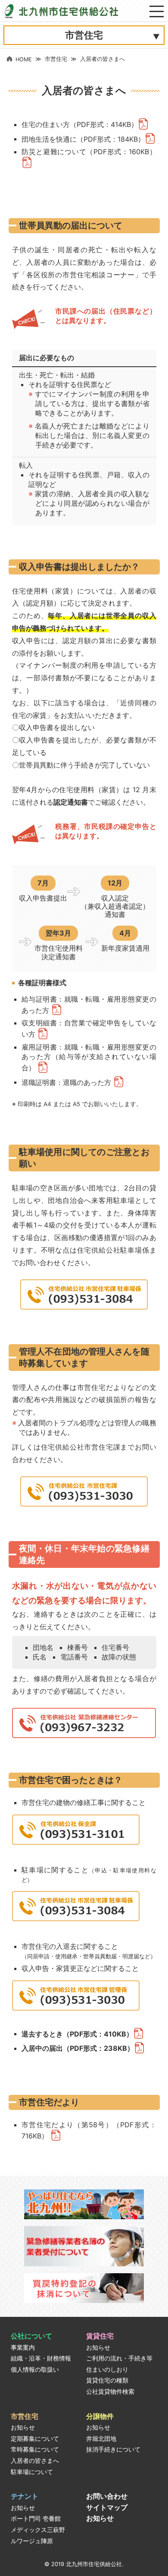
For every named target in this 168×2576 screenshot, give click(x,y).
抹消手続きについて (113, 2449)
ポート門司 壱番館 (36, 2519)
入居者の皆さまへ (35, 2461)
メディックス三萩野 (38, 2530)
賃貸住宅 (100, 2336)
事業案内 (23, 2348)
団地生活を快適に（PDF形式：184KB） (83, 139)
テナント (25, 2496)
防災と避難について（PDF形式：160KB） (89, 152)
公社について (31, 2336)
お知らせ (98, 2348)
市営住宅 (56, 59)
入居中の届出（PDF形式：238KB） (78, 2048)
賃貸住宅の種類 (107, 2380)
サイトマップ (107, 2507)
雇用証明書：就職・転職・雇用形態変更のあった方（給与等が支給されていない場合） (89, 1057)
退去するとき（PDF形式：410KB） (77, 2034)
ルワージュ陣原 (32, 2541)
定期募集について (35, 2439)
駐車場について (32, 2472)
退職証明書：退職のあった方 (67, 1082)
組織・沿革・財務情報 (41, 2358)
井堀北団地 (101, 2439)
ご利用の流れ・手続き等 (119, 2358)
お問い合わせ (107, 2496)
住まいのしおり (107, 2370)
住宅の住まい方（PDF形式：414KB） (80, 124)
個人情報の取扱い (35, 2370)
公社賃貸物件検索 (110, 2392)
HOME (24, 59)
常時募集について (35, 2449)
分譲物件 (100, 2416)
